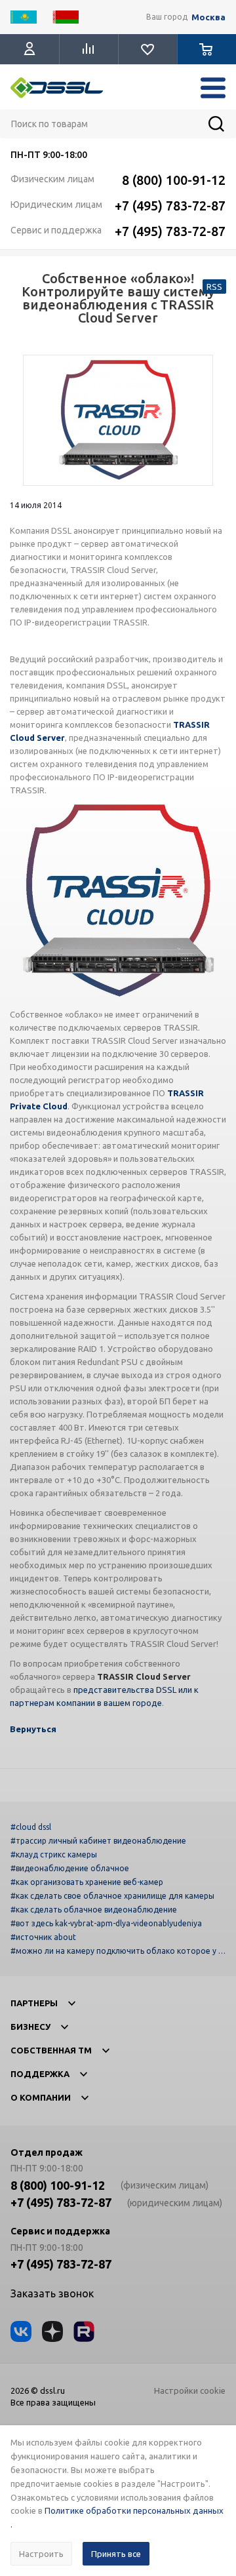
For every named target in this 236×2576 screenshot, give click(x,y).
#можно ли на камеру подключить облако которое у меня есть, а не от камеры (117, 1951)
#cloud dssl (31, 1827)
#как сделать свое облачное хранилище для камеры (112, 1896)
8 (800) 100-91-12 (174, 180)
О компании (41, 2097)
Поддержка (40, 2074)
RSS (214, 287)
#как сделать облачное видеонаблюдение (94, 1910)
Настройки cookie (190, 2390)
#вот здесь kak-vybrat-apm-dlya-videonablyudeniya (106, 1923)
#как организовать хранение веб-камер (87, 1882)
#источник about (43, 1937)
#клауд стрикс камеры (54, 1854)
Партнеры (34, 2003)
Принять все (116, 2554)
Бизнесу (30, 2027)
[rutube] (84, 2331)
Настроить (41, 2554)
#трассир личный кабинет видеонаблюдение (98, 1841)
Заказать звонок (52, 2293)
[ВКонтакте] (21, 2331)
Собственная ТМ (51, 2050)
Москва (208, 17)
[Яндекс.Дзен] (52, 2331)
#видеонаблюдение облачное (70, 1868)
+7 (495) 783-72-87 (170, 206)
